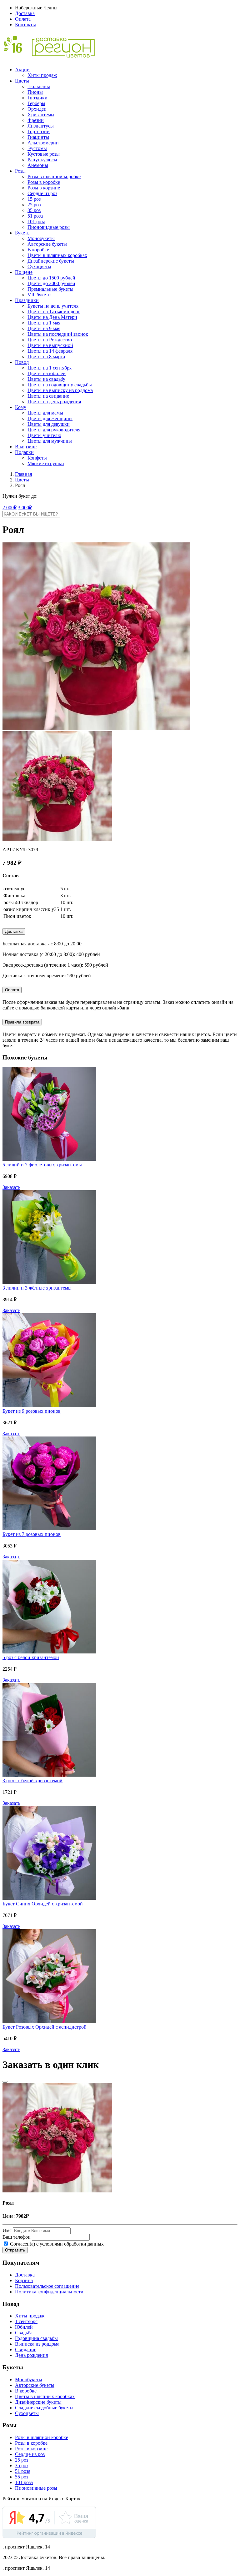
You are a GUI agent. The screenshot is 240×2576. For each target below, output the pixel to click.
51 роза (35, 216)
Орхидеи (37, 109)
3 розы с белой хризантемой (32, 1781)
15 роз (34, 199)
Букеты (23, 233)
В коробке (38, 250)
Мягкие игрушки (46, 463)
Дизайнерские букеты (51, 261)
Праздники (27, 300)
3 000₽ (25, 508)
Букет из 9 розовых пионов (32, 1411)
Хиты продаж (42, 75)
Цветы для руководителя (54, 430)
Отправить (15, 2250)
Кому (21, 407)
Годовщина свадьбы (36, 2338)
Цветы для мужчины (50, 441)
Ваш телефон (17, 2237)
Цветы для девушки (49, 424)
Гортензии (39, 131)
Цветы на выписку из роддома (60, 390)
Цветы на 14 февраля (50, 351)
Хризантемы (41, 115)
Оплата (23, 19)
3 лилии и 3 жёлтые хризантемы (37, 1288)
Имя (7, 2230)
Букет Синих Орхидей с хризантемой (43, 1904)
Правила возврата (22, 1022)
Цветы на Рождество (50, 340)
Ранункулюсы (42, 160)
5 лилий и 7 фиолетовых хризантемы (42, 1165)
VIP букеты (40, 295)
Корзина (24, 2280)
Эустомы (37, 148)
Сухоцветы (39, 267)
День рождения (31, 2355)
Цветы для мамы (45, 413)
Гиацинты (38, 137)
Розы (20, 171)
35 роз (34, 210)
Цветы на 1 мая (44, 323)
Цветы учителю (44, 435)
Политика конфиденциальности (49, 2292)
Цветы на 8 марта (46, 357)
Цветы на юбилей (47, 373)
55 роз (22, 2477)
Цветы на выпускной (50, 345)
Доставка (25, 13)
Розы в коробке (44, 182)
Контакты (25, 25)
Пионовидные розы (49, 227)
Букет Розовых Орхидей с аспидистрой (45, 2027)
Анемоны (38, 165)
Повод (22, 362)
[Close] (5, 2082)
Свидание (26, 2350)
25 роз (34, 205)
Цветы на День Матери (52, 317)
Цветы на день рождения (54, 402)
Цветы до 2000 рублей (51, 283)
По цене (24, 272)
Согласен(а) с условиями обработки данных (56, 2244)
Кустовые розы (44, 154)
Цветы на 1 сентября (50, 368)
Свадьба (24, 2333)
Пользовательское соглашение (47, 2286)
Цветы (22, 81)
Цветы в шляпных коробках (57, 255)
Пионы (35, 92)
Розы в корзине (44, 188)
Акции (22, 70)
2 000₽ (10, 508)
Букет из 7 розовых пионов (32, 1534)
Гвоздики (37, 98)
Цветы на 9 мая (44, 328)
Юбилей (24, 2327)
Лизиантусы (41, 126)
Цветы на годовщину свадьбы (60, 385)
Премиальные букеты (50, 289)
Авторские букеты (47, 244)
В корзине (26, 447)
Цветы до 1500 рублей (51, 278)
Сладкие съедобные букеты (44, 2408)
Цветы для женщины (50, 418)
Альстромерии (43, 143)
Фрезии (36, 120)
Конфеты (37, 458)
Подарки (24, 452)
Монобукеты (41, 238)
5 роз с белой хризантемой (31, 1657)
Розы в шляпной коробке (54, 176)
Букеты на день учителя (53, 306)
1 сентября (26, 2321)
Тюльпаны (39, 86)
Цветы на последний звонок (58, 334)
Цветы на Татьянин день (54, 312)
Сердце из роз (42, 193)
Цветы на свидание (48, 396)
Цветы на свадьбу (46, 379)
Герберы (36, 103)
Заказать (11, 1187)
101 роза (36, 221)
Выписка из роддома (37, 2344)
